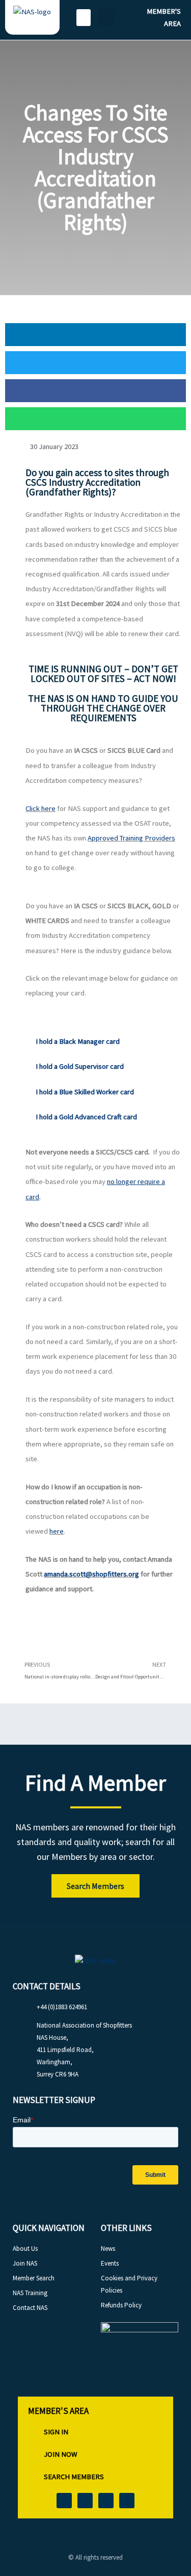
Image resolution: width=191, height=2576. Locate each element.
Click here (40, 808)
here (57, 1531)
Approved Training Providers (131, 838)
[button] (84, 18)
